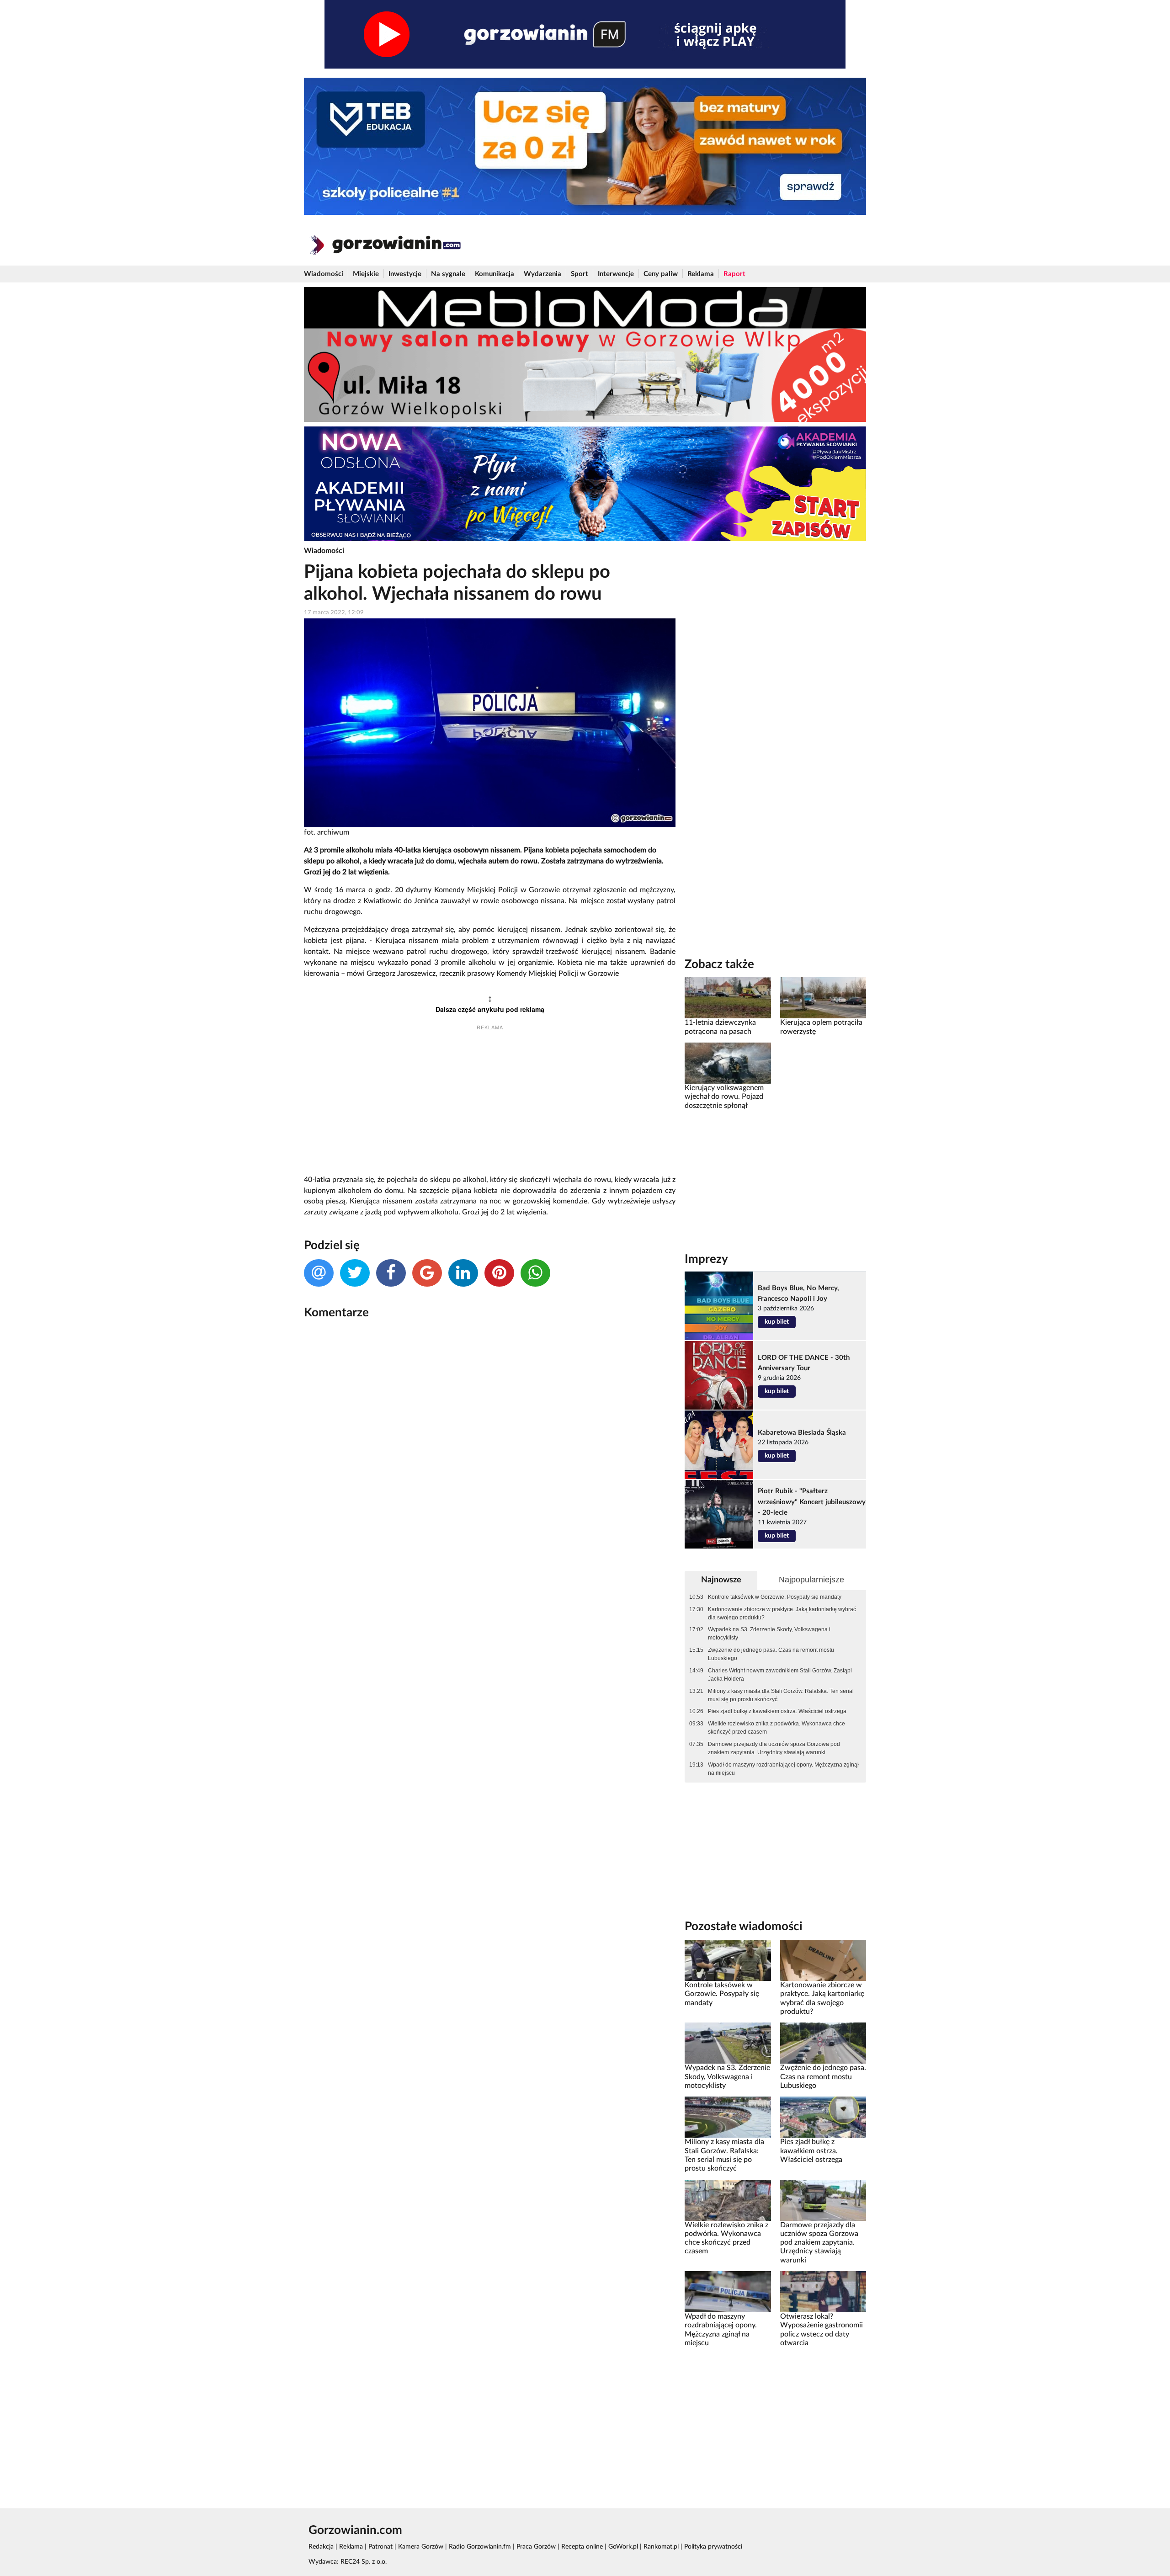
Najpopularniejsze (811, 1580)
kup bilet (777, 1322)
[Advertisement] (490, 1104)
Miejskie (366, 274)
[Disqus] (490, 1448)
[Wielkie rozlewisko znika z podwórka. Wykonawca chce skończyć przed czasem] (728, 2200)
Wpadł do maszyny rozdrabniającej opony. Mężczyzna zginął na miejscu (783, 1769)
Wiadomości (324, 274)
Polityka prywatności (713, 2547)
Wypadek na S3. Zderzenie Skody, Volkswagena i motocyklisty (769, 1634)
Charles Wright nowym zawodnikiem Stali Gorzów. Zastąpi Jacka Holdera (780, 1675)
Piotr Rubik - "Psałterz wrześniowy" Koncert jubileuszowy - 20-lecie (812, 1502)
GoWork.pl (623, 2547)
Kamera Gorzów (421, 2547)
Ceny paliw (661, 274)
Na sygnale (448, 274)
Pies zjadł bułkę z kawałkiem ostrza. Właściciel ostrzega (777, 1711)
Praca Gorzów (536, 2547)
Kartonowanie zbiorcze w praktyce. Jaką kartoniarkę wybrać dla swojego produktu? (782, 1613)
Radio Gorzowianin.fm (480, 2547)
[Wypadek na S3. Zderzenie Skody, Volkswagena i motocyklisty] (728, 2043)
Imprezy (706, 1259)
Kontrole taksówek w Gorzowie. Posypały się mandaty (775, 1597)
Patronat (380, 2547)
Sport (580, 274)
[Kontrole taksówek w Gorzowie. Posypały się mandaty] (728, 1960)
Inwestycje (405, 274)
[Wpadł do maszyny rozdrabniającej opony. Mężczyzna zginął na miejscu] (728, 2292)
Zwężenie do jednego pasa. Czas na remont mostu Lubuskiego (771, 1654)
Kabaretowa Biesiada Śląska (802, 1433)
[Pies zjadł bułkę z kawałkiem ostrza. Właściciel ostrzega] (823, 2117)
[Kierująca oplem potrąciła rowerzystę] (823, 998)
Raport (734, 274)
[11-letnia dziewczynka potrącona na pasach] (728, 998)
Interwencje (616, 274)
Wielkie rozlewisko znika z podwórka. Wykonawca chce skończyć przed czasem (776, 1728)
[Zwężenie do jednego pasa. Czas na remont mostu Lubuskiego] (823, 2043)
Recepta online (582, 2547)
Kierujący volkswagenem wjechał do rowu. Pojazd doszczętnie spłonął (724, 1097)
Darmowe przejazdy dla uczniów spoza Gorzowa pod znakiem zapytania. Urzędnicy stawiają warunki (774, 1748)
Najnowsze (721, 1580)
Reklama (701, 274)
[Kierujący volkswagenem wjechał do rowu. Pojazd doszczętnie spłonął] (728, 1063)
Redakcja (321, 2547)
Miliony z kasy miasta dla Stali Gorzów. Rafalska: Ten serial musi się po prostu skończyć (781, 1695)
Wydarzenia (542, 274)
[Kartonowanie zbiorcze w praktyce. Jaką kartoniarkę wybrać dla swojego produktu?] (823, 1960)
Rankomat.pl (661, 2547)
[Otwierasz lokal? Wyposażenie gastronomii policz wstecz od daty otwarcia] (823, 2292)
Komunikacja (495, 274)
